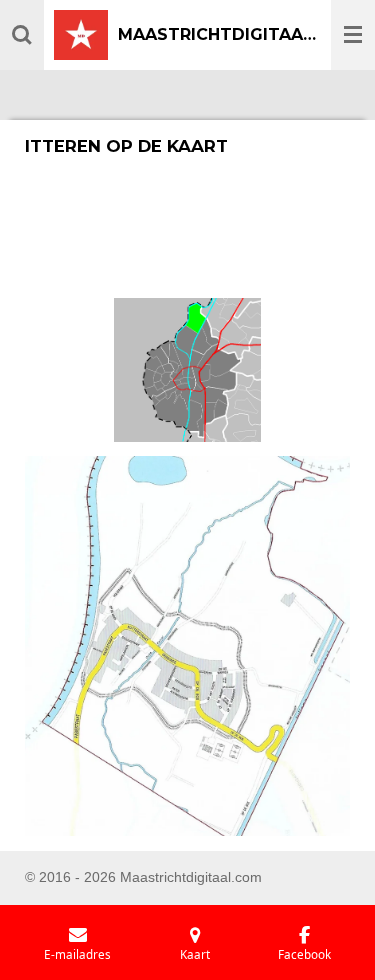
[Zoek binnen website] (22, 35)
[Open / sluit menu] (353, 35)
